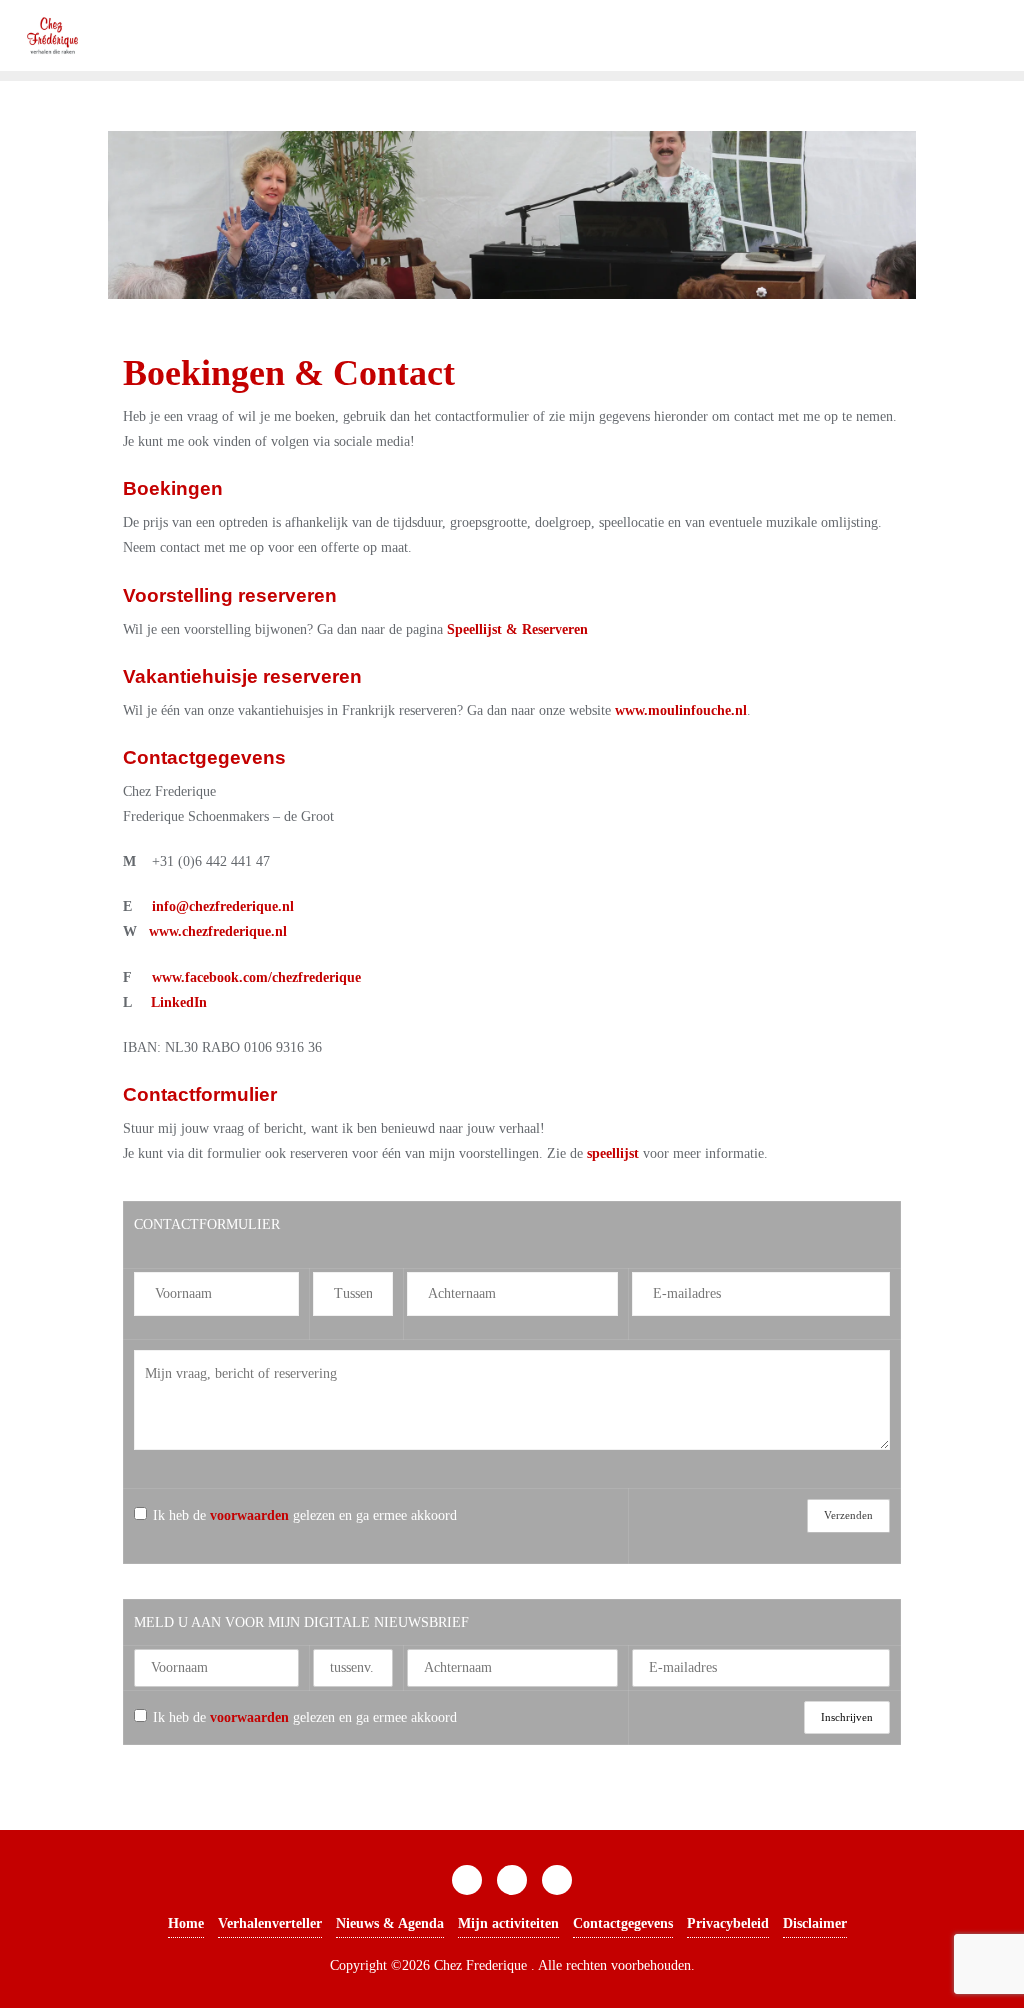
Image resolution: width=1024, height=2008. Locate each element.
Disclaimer (815, 1923)
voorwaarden (249, 1515)
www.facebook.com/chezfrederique (256, 977)
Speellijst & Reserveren (517, 629)
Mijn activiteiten (508, 1923)
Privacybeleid (728, 1923)
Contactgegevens (623, 1923)
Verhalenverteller (270, 1923)
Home (186, 1923)
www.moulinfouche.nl (681, 710)
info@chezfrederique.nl (223, 906)
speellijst (613, 1153)
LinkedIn (179, 1002)
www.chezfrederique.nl (218, 931)
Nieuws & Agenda (390, 1923)
